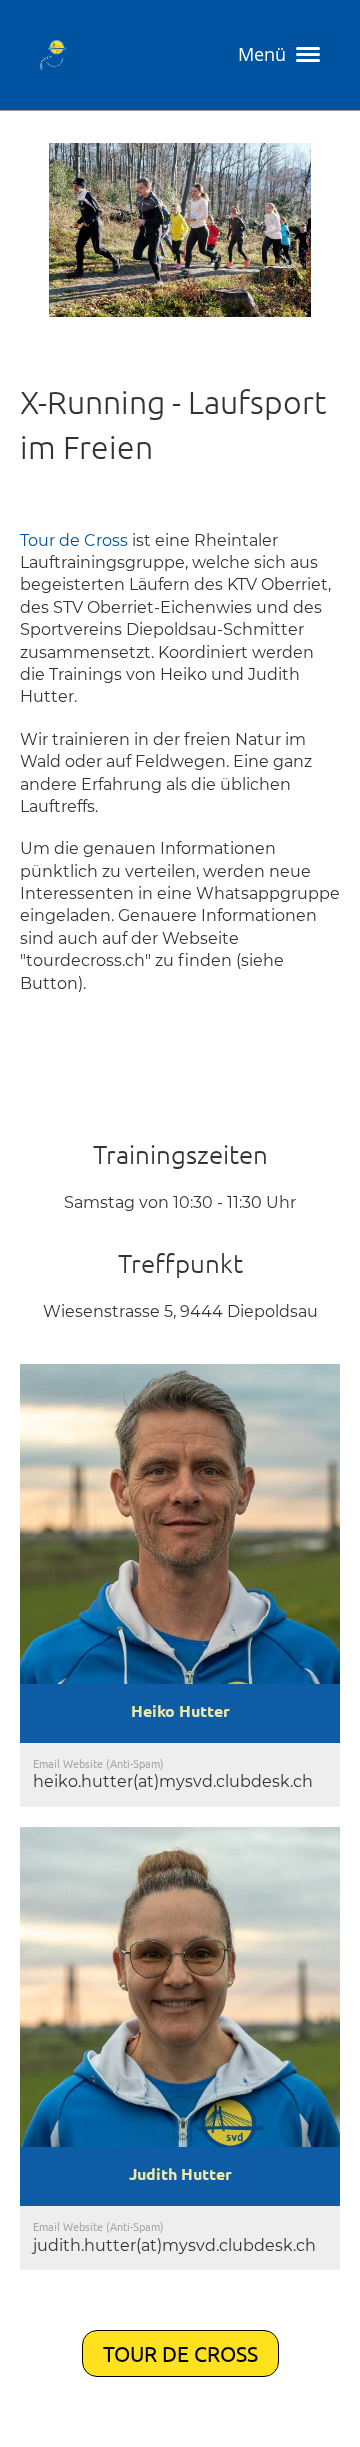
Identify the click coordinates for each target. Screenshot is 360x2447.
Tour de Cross (76, 540)
